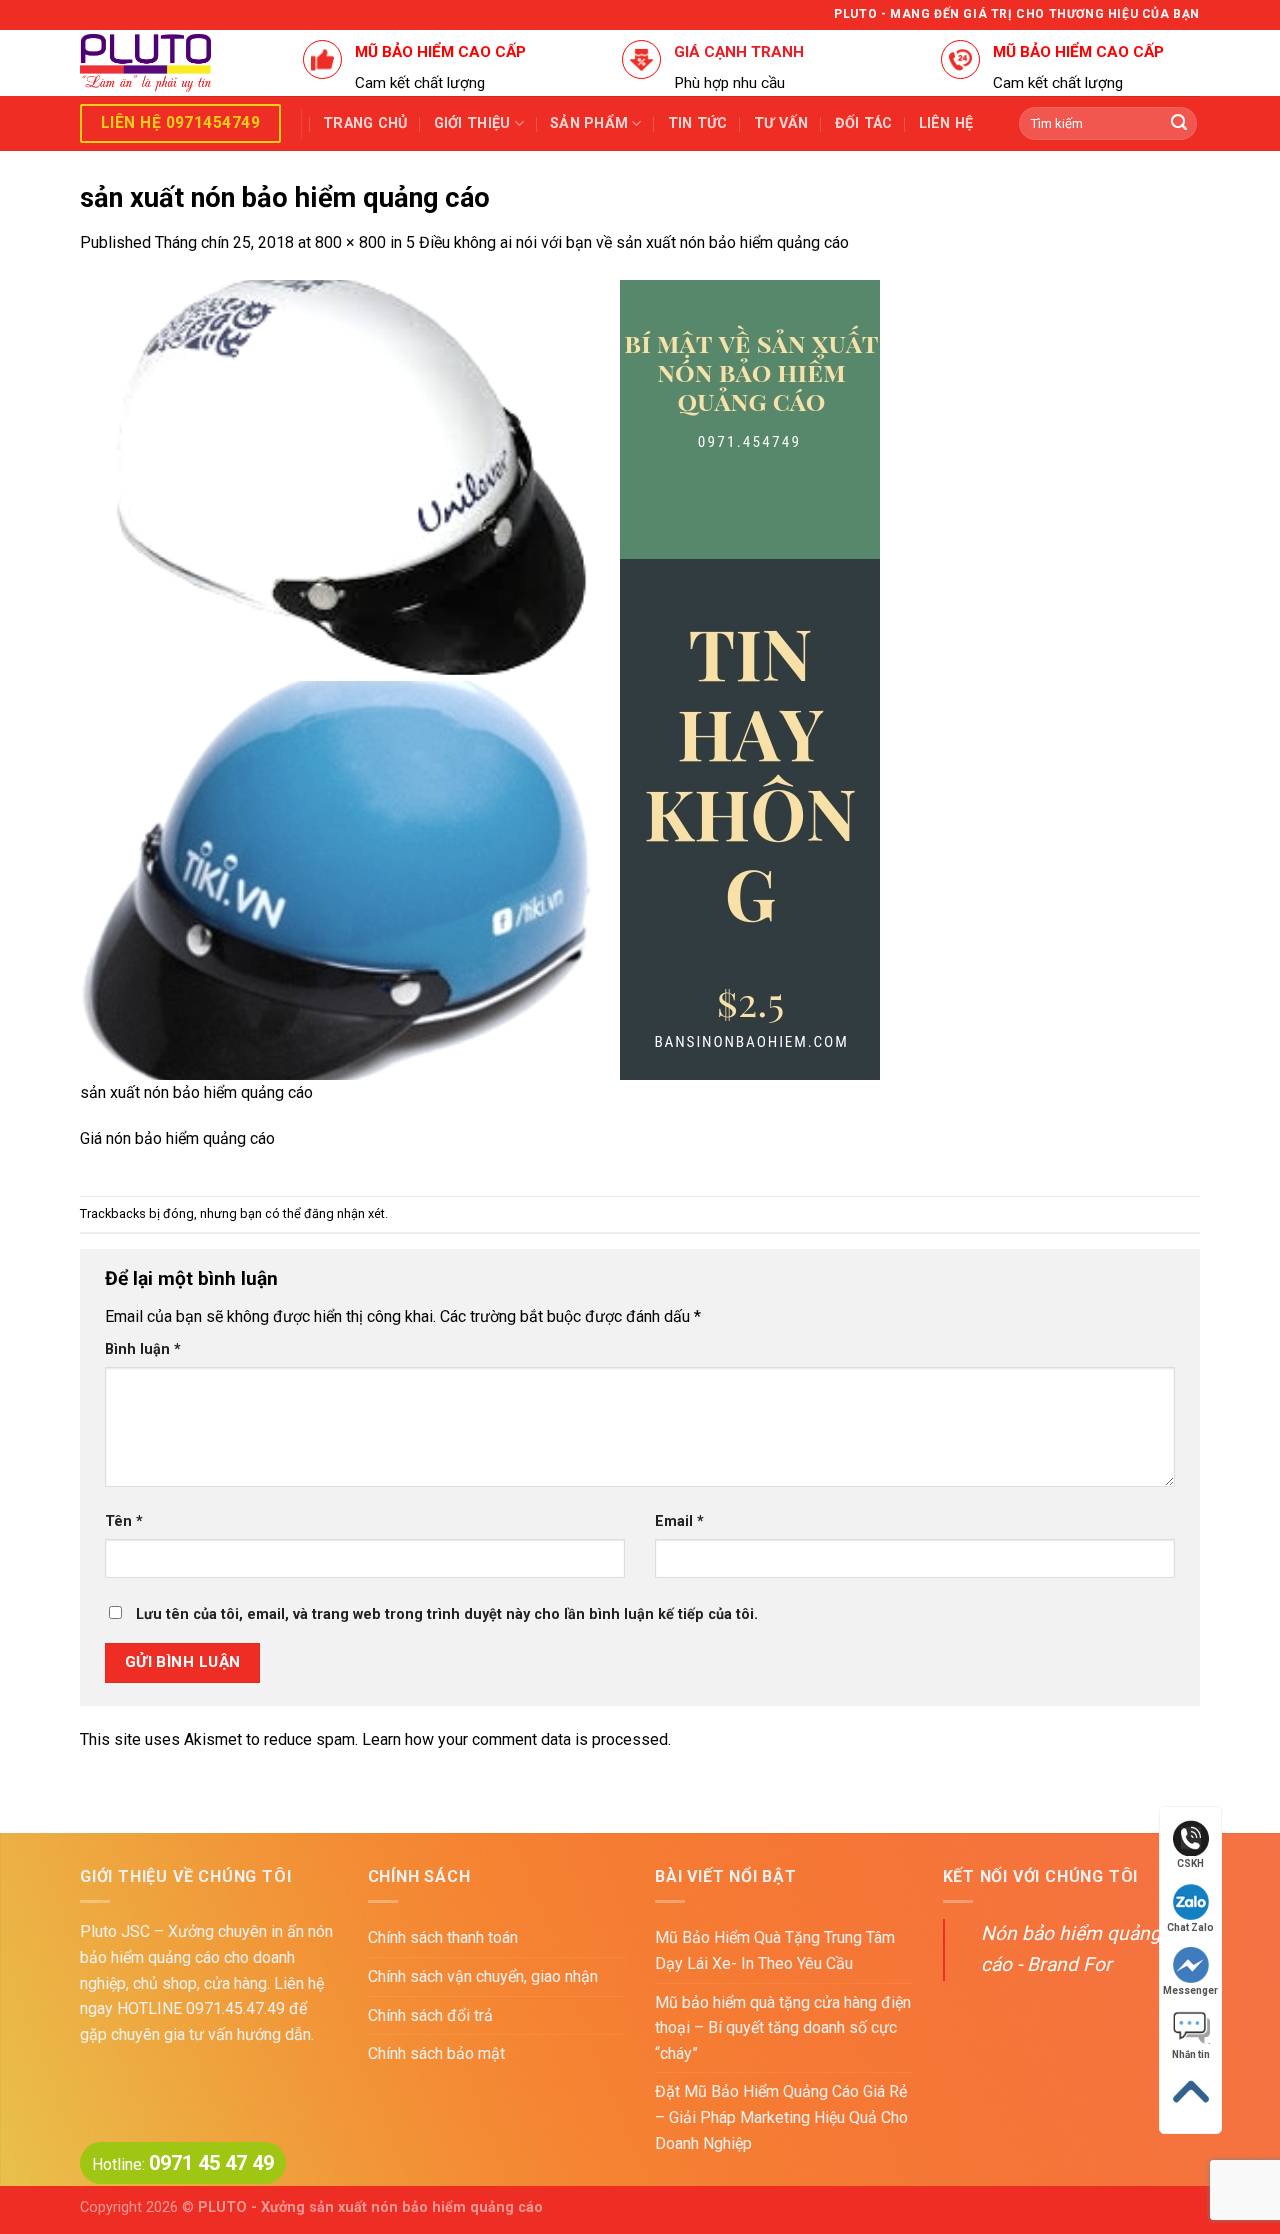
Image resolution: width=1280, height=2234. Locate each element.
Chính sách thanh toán (443, 1937)
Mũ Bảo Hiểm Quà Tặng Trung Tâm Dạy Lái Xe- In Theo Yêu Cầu (775, 1950)
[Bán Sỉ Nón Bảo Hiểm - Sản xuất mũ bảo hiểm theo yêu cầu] (176, 63)
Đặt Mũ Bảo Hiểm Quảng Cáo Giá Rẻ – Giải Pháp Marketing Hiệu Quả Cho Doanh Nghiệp (781, 2117)
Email (679, 1521)
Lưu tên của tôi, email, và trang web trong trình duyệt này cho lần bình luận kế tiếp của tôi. (447, 1614)
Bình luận (143, 1349)
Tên (124, 1521)
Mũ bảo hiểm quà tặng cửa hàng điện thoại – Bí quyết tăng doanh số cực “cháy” (783, 2028)
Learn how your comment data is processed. (516, 1739)
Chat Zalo (1190, 1927)
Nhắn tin (1191, 2054)
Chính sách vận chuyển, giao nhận (483, 1976)
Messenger (1190, 1990)
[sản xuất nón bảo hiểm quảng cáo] (480, 678)
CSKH (1190, 1863)
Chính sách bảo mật (436, 2053)
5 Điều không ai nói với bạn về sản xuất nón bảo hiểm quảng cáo (627, 242)
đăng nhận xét (344, 1213)
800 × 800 (350, 242)
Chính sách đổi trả (430, 2015)
